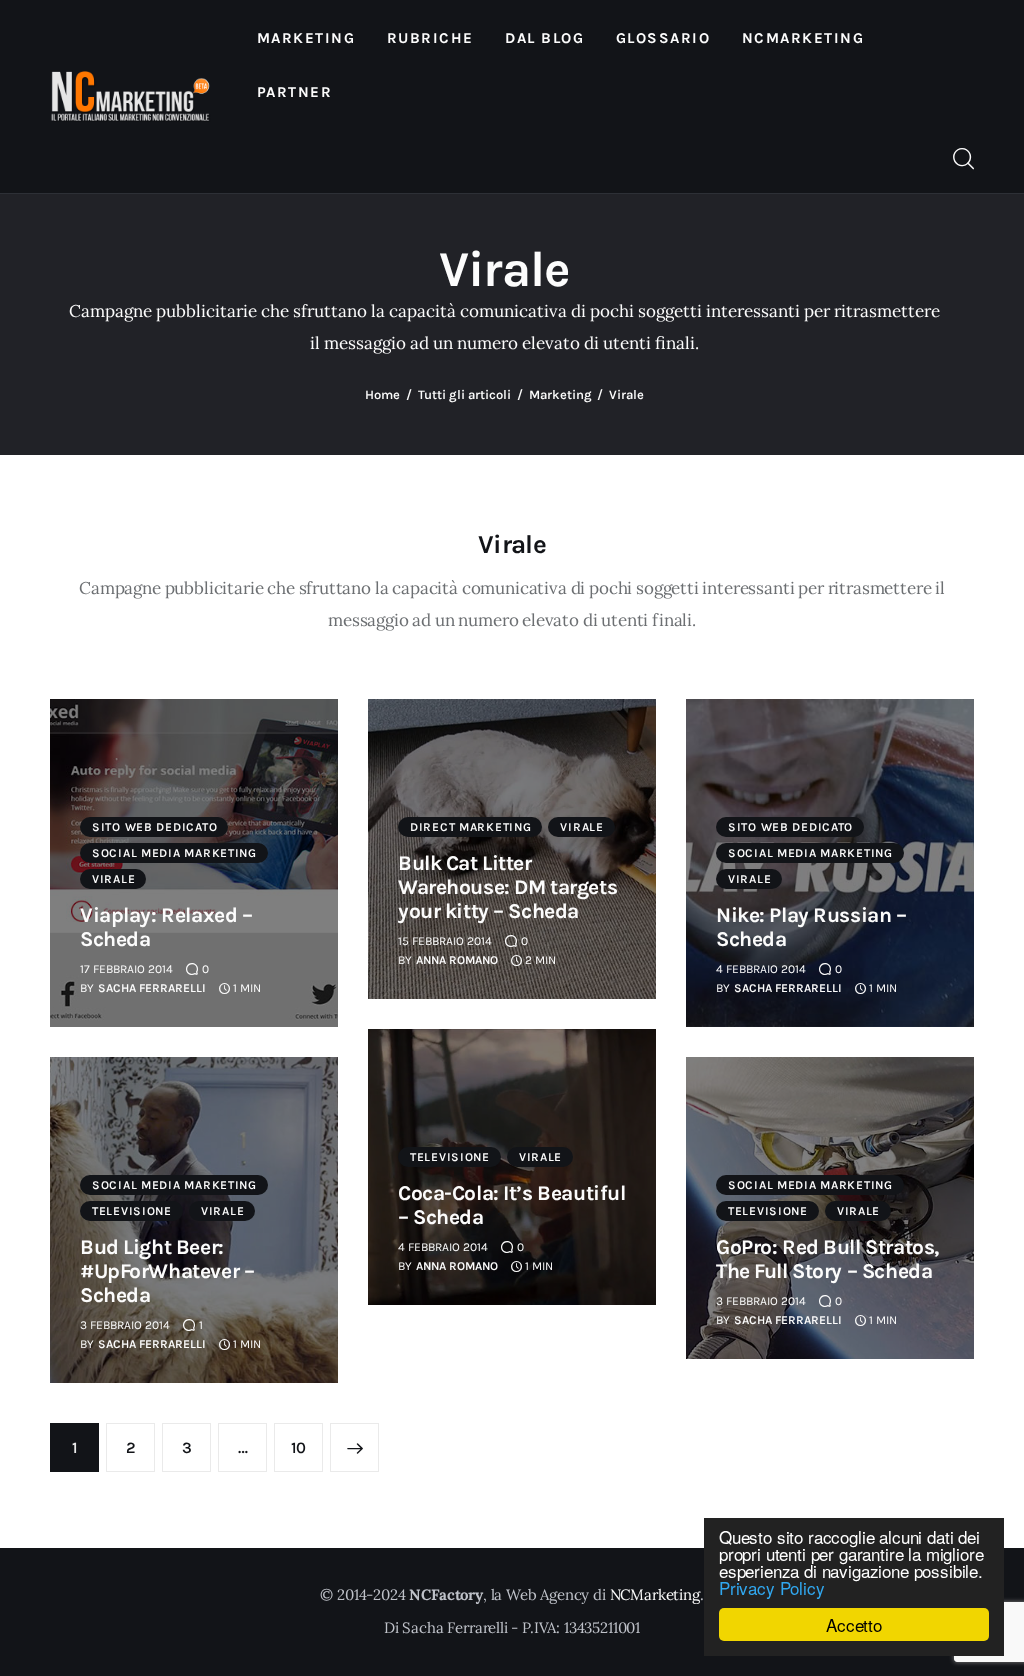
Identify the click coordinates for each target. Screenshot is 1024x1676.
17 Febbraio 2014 (126, 969)
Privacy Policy (772, 1587)
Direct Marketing (471, 827)
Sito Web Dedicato (154, 827)
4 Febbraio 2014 (761, 969)
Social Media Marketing (174, 853)
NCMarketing (655, 1594)
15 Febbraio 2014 (445, 941)
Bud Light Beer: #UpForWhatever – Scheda (167, 1271)
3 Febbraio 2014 (125, 1325)
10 (307, 1447)
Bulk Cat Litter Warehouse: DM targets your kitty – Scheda (507, 887)
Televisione (450, 1157)
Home (382, 394)
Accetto (854, 1624)
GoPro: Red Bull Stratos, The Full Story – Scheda (827, 1259)
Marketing (560, 394)
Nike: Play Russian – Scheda (811, 927)
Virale (113, 879)
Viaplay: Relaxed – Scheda (166, 927)
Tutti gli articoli (464, 394)
